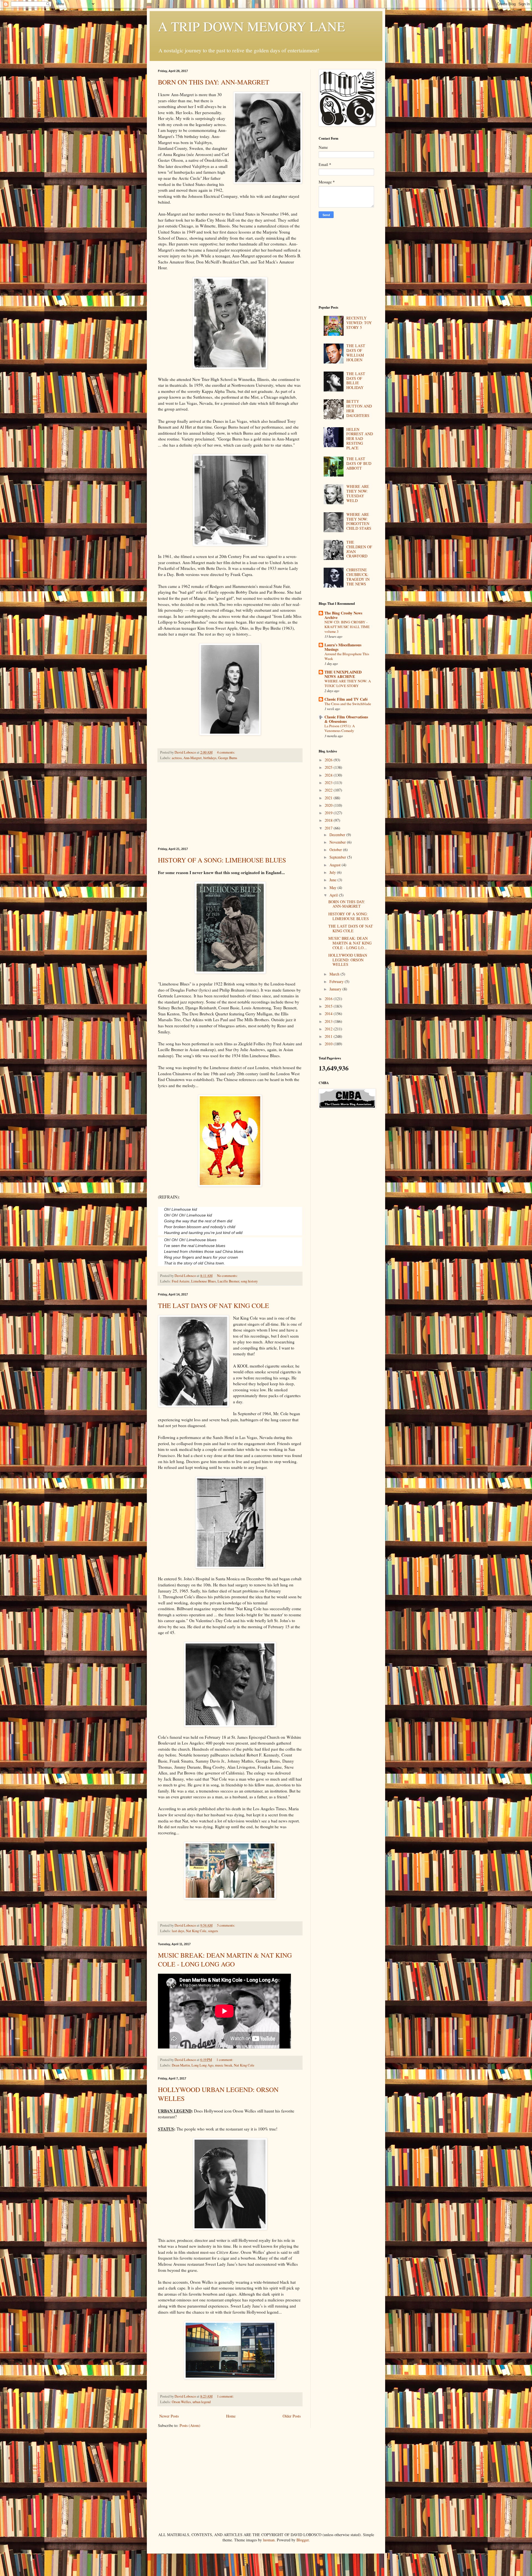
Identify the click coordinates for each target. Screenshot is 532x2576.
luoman (269, 2540)
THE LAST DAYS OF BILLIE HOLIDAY (356, 381)
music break (224, 2065)
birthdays (210, 758)
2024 (329, 775)
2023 (329, 783)
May (333, 888)
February (337, 981)
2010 (329, 1044)
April (334, 895)
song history (249, 1281)
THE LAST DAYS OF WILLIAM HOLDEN (356, 353)
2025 (329, 767)
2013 (329, 1021)
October (336, 850)
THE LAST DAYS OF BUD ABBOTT (359, 463)
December (338, 835)
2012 (329, 1029)
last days (178, 1931)
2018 (329, 820)
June (333, 880)
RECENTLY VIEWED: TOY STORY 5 (359, 323)
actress (177, 758)
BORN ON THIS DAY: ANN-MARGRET (214, 82)
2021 (329, 798)
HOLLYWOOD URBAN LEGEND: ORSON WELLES (348, 960)
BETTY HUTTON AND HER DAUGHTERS (359, 408)
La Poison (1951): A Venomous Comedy (340, 728)
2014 (329, 1014)
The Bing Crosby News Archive (343, 615)
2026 (329, 760)
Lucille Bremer (228, 1281)
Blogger (303, 2540)
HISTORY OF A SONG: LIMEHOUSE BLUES (222, 860)
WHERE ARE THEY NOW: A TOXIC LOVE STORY (348, 683)
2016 (329, 999)
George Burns (228, 758)
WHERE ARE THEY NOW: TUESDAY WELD (358, 493)
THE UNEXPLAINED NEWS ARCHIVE (343, 674)
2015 (329, 1006)
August (336, 865)
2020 (329, 805)
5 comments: (227, 1925)
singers (213, 1931)
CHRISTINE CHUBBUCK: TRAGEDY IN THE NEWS (358, 577)
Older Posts (292, 2416)
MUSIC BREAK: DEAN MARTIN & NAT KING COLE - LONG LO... (350, 943)
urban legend (202, 2402)
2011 (329, 1036)
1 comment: (225, 2060)
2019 (329, 813)
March (335, 974)
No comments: (228, 1276)
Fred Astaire (181, 1281)
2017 (329, 828)
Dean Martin (181, 2065)
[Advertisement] (230, 805)
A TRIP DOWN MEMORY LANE (251, 26)
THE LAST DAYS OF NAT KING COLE (213, 1305)
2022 (329, 790)
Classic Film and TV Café (346, 699)
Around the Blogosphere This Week (347, 656)
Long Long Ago (202, 2065)
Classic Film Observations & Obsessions (346, 719)
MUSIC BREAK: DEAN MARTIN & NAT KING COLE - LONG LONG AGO (225, 1960)
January (336, 989)
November (338, 842)
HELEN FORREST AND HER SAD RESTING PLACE (360, 439)
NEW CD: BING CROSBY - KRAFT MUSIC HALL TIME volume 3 (347, 627)
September (338, 857)
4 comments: (227, 752)
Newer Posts (169, 2416)
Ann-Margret (193, 758)
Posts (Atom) (190, 2425)
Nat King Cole (196, 1931)
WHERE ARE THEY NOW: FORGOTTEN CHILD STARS (359, 521)
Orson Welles (181, 2402)
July (333, 872)
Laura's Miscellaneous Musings (343, 647)
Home (231, 2416)
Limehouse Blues (204, 1281)
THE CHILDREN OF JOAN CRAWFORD (359, 549)
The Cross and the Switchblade (348, 704)
